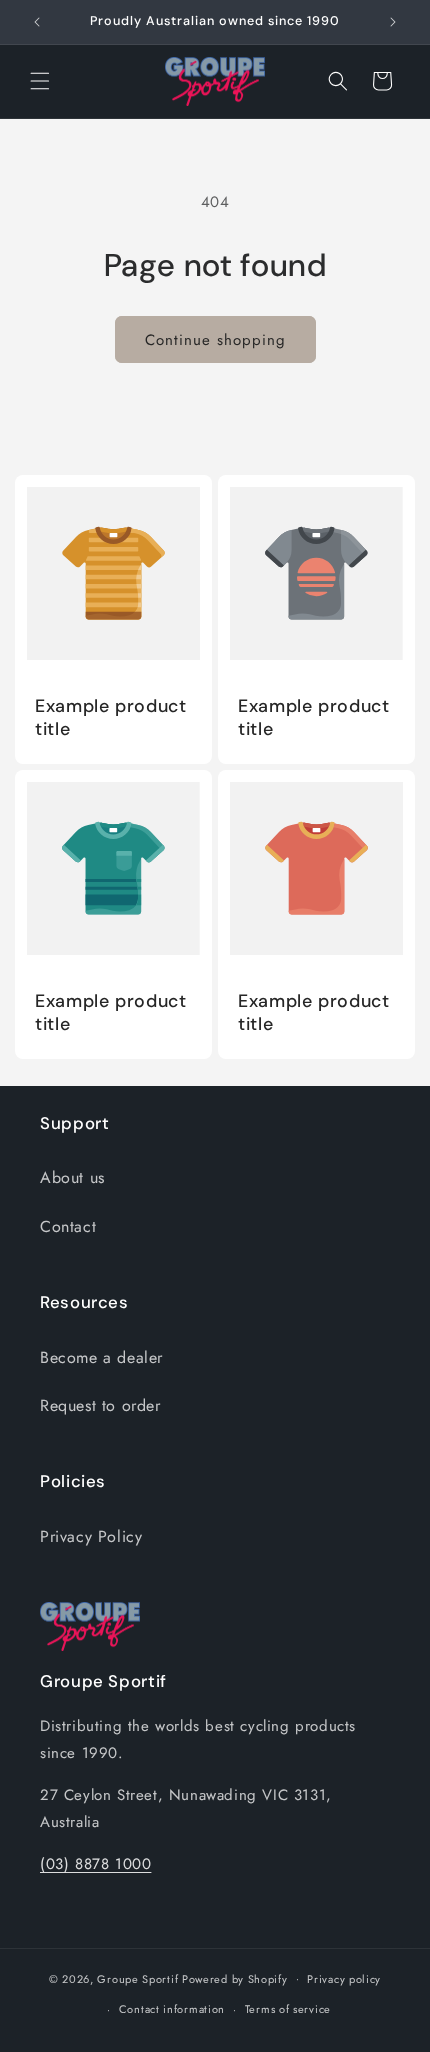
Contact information (172, 2009)
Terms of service (288, 2009)
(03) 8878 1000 (95, 1864)
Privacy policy (344, 1979)
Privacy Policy (91, 1536)
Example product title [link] (110, 718)
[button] (40, 81)
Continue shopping (215, 340)
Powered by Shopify (235, 1978)
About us (72, 1177)
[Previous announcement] (37, 22)
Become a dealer (101, 1357)
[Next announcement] (393, 22)
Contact (68, 1226)
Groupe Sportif (137, 1978)
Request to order (100, 1405)
